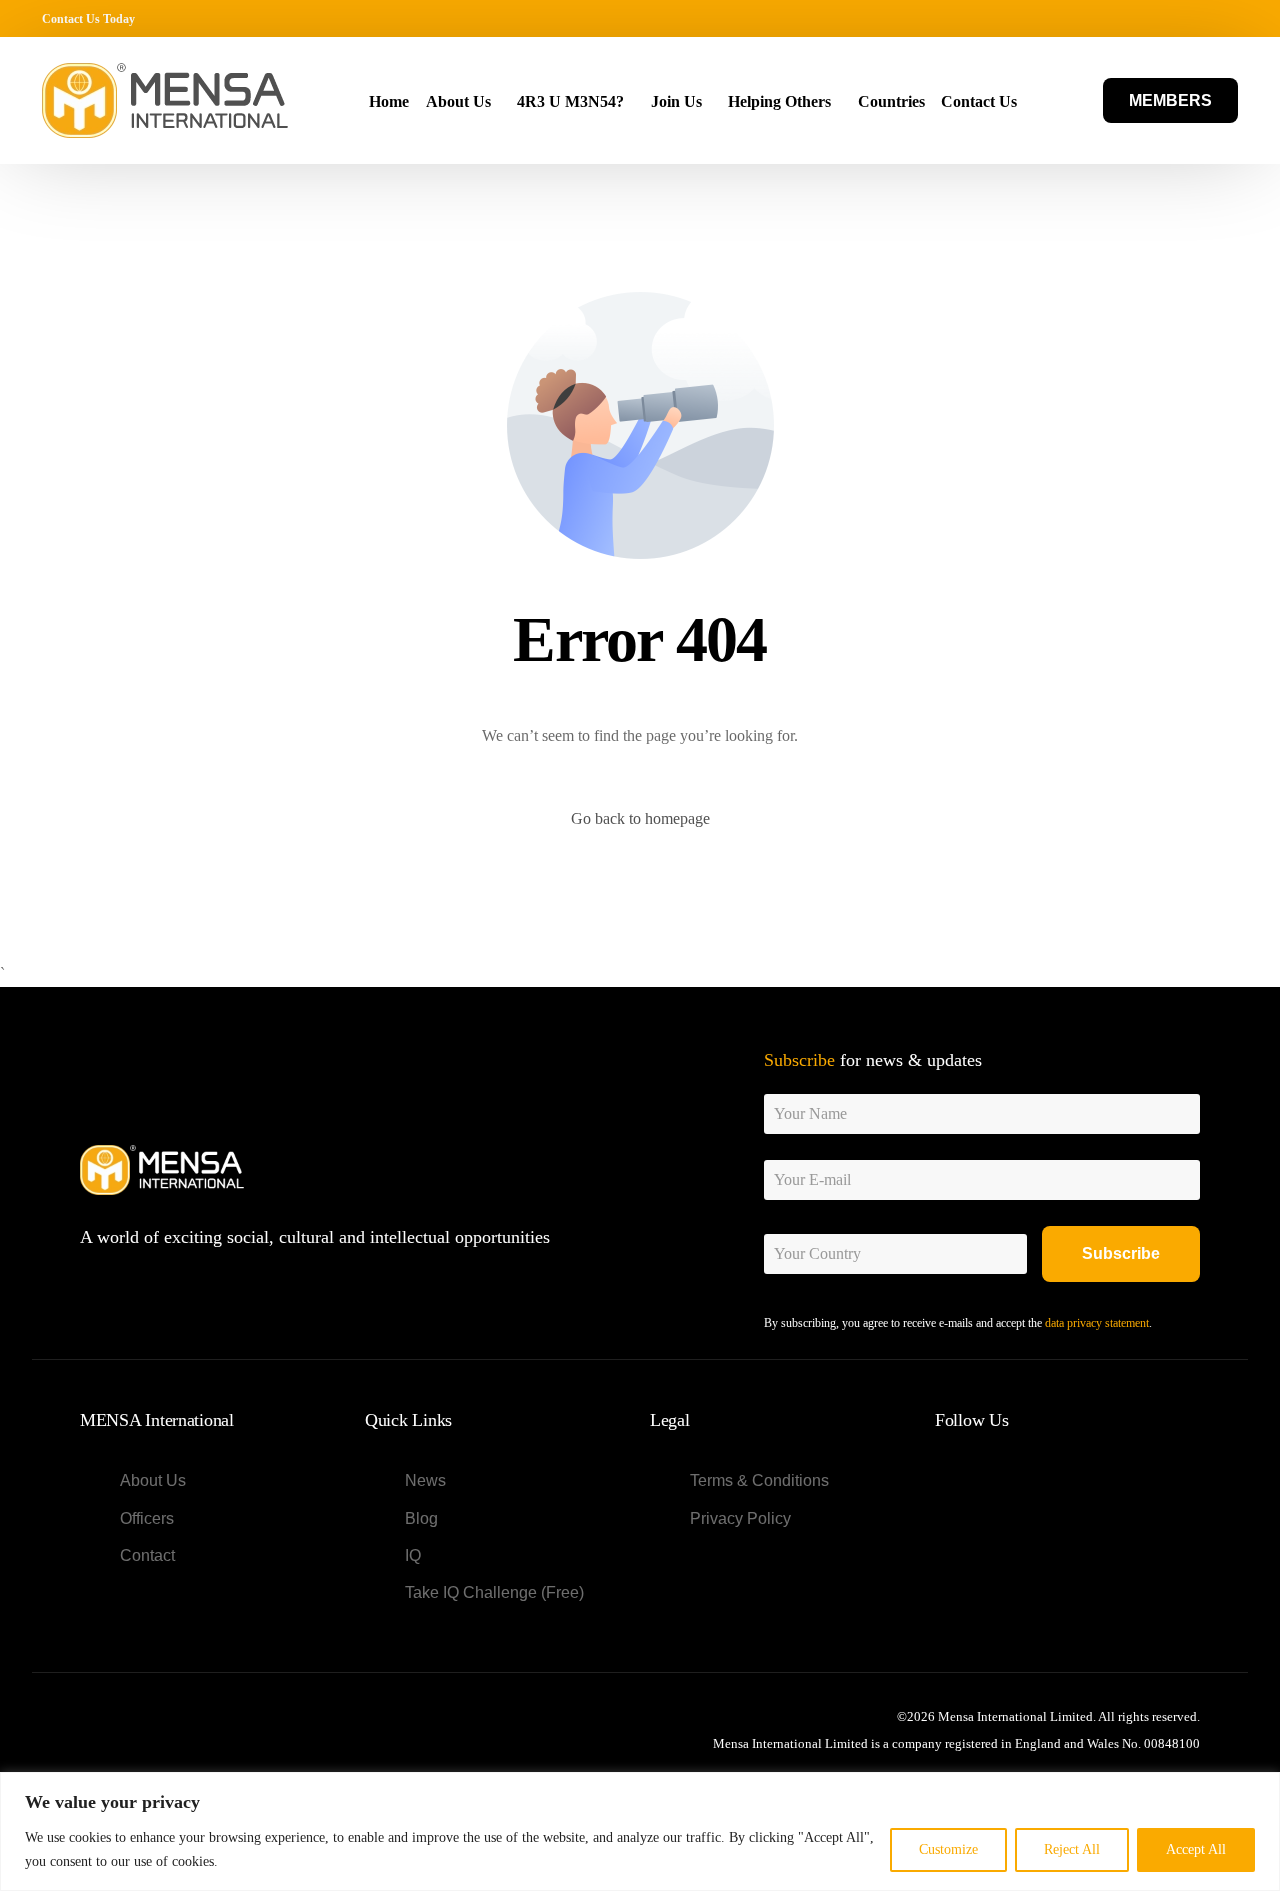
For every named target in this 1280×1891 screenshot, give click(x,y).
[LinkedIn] (1223, 18)
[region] (640, 1831)
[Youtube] (1165, 18)
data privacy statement (1097, 1323)
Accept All (1196, 1849)
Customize (948, 1849)
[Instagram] (1194, 18)
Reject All (1072, 1849)
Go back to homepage (640, 818)
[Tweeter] (1136, 18)
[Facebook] (1107, 18)
